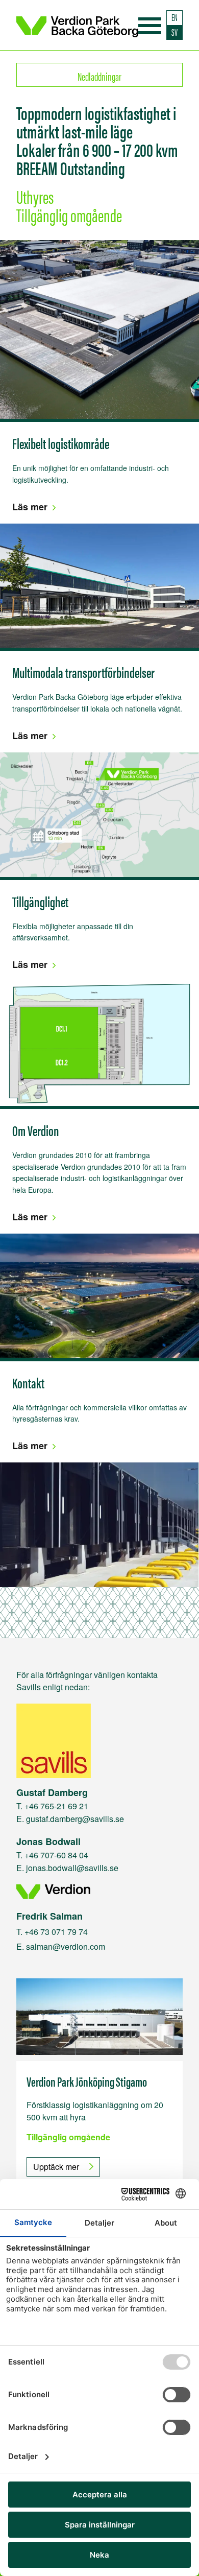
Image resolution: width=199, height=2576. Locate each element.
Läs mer (30, 507)
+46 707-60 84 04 (56, 1855)
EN (175, 17)
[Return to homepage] (77, 25)
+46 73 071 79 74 (56, 1932)
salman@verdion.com (66, 1946)
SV (175, 32)
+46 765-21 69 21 (56, 1806)
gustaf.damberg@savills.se (75, 1819)
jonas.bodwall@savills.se (72, 1868)
